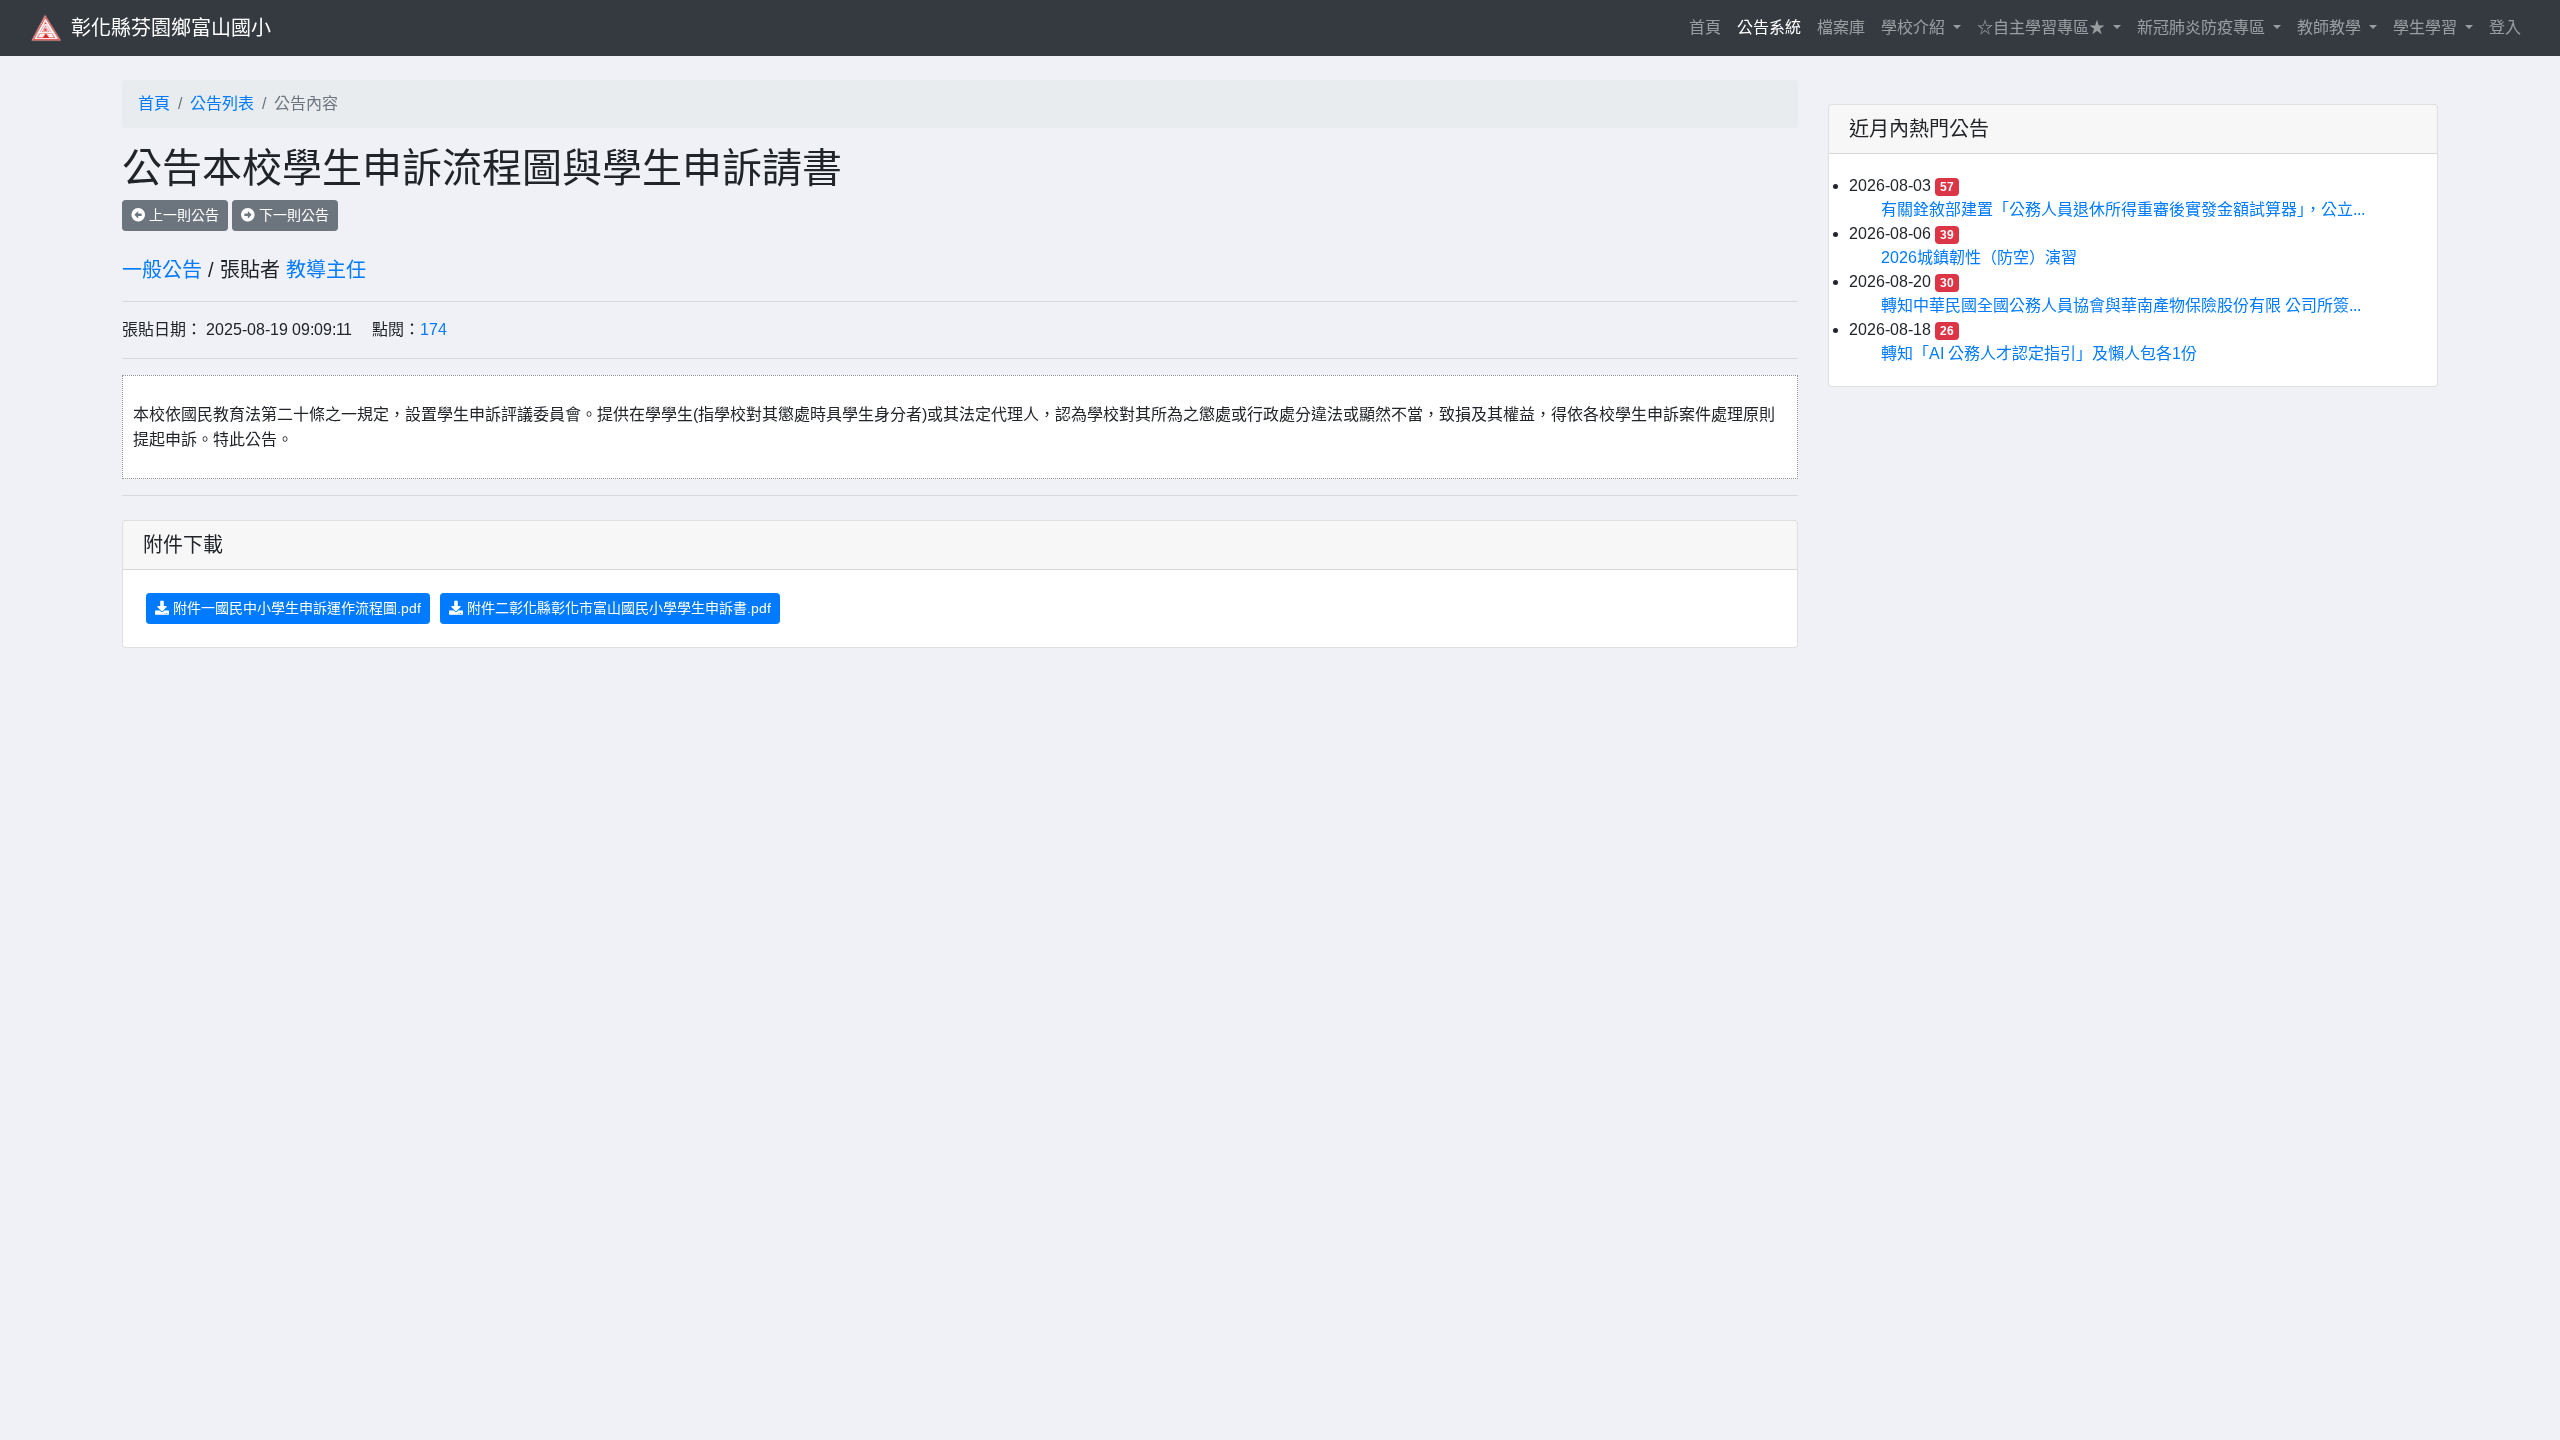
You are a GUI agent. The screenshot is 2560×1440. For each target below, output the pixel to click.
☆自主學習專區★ (2043, 27)
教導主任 (326, 270)
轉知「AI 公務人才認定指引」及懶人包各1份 (2039, 353)
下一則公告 (292, 215)
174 (433, 329)
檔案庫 (1841, 27)
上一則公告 (182, 215)
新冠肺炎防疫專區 (2203, 27)
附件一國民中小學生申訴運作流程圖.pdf (295, 608)
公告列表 (222, 103)
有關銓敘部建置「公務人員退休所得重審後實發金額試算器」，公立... (2123, 209)
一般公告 (162, 270)
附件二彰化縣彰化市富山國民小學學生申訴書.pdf (617, 608)
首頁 (1709, 27)
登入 (2505, 27)
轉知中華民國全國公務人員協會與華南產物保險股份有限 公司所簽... (2121, 305)
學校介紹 (1915, 27)
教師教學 (2331, 27)
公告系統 (1769, 27)
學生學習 (2427, 27)
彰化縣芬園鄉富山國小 (171, 28)
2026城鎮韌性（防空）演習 (1979, 257)
